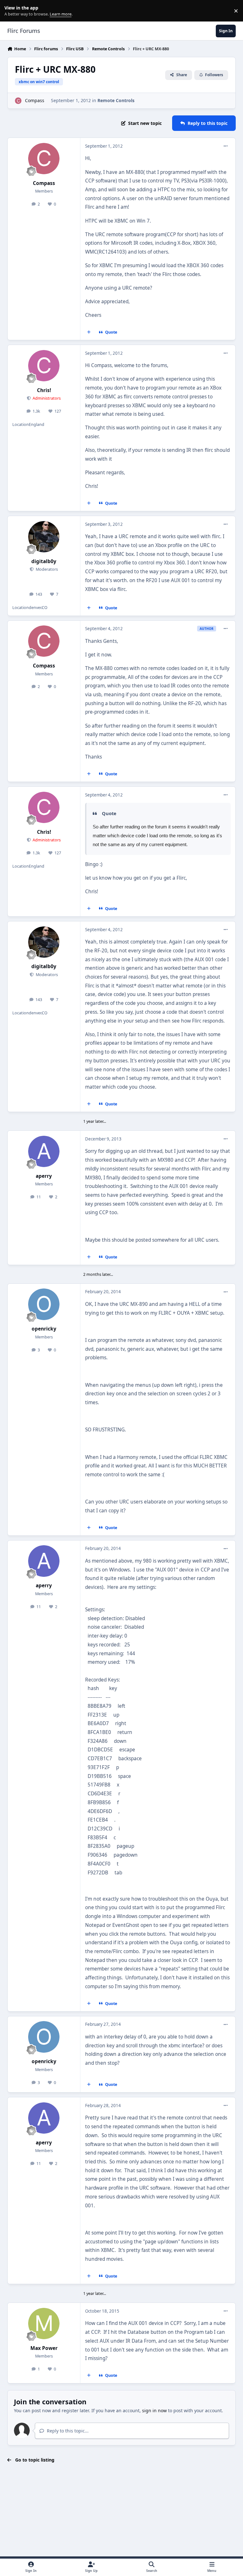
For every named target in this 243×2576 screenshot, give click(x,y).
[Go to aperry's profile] (44, 1151)
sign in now (154, 2410)
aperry (44, 1176)
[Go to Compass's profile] (18, 101)
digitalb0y (44, 561)
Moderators (46, 569)
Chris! (44, 390)
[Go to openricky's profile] (44, 1304)
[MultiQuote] (89, 332)
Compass (35, 100)
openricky (44, 1329)
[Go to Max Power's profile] (44, 2324)
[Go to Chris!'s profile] (44, 366)
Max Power (44, 2348)
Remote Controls (116, 100)
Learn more (12, 11)
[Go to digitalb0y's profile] (44, 537)
